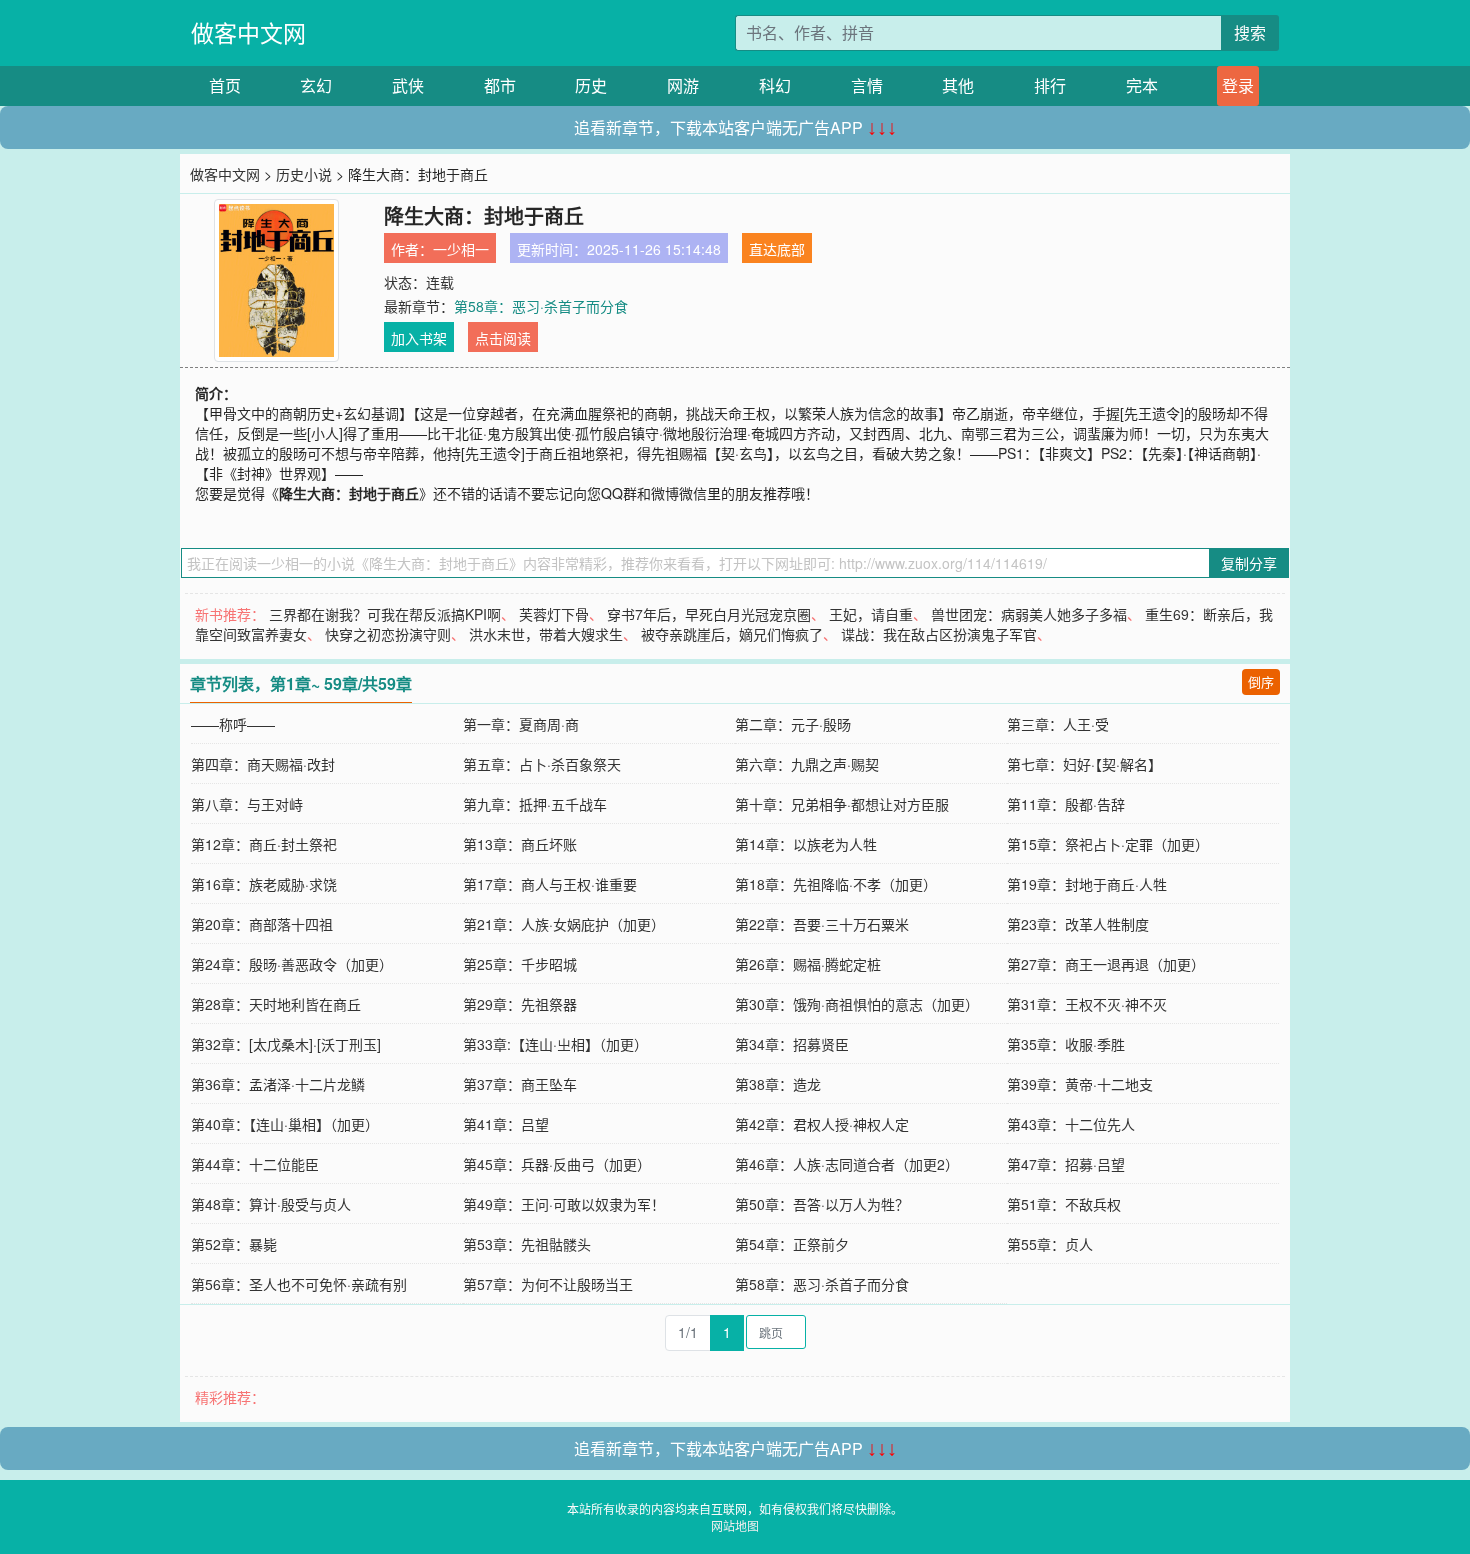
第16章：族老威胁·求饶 (264, 884)
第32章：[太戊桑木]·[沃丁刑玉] (286, 1044)
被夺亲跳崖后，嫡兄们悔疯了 (732, 634)
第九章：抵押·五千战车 (535, 804)
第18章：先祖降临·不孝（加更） (836, 884)
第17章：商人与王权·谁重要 (550, 884)
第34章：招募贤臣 (792, 1044)
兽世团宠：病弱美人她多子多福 (1029, 614)
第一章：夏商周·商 (521, 724)
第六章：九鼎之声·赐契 (807, 764)
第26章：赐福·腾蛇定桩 (808, 964)
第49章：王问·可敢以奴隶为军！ (564, 1204)
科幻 (775, 85)
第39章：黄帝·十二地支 (1080, 1084)
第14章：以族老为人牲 (806, 844)
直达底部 (777, 249)
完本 (1142, 85)
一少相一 (461, 249)
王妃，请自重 (871, 614)
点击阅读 (503, 338)
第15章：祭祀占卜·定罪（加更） (1108, 844)
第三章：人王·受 (1058, 724)
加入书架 (419, 338)
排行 (1050, 85)
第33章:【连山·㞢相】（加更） (555, 1044)
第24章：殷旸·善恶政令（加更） (292, 964)
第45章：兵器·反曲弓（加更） (557, 1164)
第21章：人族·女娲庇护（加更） (564, 924)
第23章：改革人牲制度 (1078, 924)
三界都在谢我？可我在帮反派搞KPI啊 (385, 614)
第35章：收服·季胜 (1066, 1044)
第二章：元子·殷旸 (793, 724)
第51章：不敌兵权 (1064, 1204)
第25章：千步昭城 (520, 964)
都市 (500, 85)
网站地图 (735, 1525)
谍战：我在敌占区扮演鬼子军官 (939, 634)
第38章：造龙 (778, 1084)
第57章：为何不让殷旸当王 (548, 1284)
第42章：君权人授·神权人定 (822, 1124)
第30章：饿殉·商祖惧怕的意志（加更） (857, 1004)
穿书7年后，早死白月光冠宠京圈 (709, 614)
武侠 (408, 85)
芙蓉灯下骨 (554, 614)
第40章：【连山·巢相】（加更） (285, 1124)
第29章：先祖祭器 (520, 1004)
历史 (591, 85)
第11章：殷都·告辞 (1066, 804)
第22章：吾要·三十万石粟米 (822, 924)
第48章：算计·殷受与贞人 (271, 1204)
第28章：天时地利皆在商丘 (276, 1004)
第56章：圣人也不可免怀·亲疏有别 (299, 1284)
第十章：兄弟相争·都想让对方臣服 (842, 804)
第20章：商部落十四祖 (262, 924)
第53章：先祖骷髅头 (527, 1244)
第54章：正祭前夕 (792, 1244)
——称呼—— (233, 724)
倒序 (1261, 681)
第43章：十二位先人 (1071, 1124)
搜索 (1250, 32)
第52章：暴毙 (234, 1244)
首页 (225, 85)
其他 (958, 85)
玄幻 (316, 85)
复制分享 (1249, 563)
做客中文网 (248, 32)
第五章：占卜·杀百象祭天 (542, 764)
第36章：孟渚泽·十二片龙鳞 (278, 1084)
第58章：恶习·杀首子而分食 (541, 306)
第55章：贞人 (1050, 1244)
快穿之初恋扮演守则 (388, 634)
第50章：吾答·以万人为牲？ (822, 1204)
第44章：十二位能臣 (255, 1164)
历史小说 (304, 174)
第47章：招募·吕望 (1066, 1164)
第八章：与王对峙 (247, 804)
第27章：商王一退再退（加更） (1106, 964)
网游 (683, 85)
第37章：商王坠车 (520, 1084)
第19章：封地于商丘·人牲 (1087, 884)
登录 (1238, 85)
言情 (867, 85)
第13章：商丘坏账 (520, 844)
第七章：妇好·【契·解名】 (1084, 764)
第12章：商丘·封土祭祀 (264, 844)
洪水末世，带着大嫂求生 (546, 634)
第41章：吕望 (506, 1124)
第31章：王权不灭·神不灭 (1087, 1004)
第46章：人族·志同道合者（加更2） (847, 1164)
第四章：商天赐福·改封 (263, 764)
